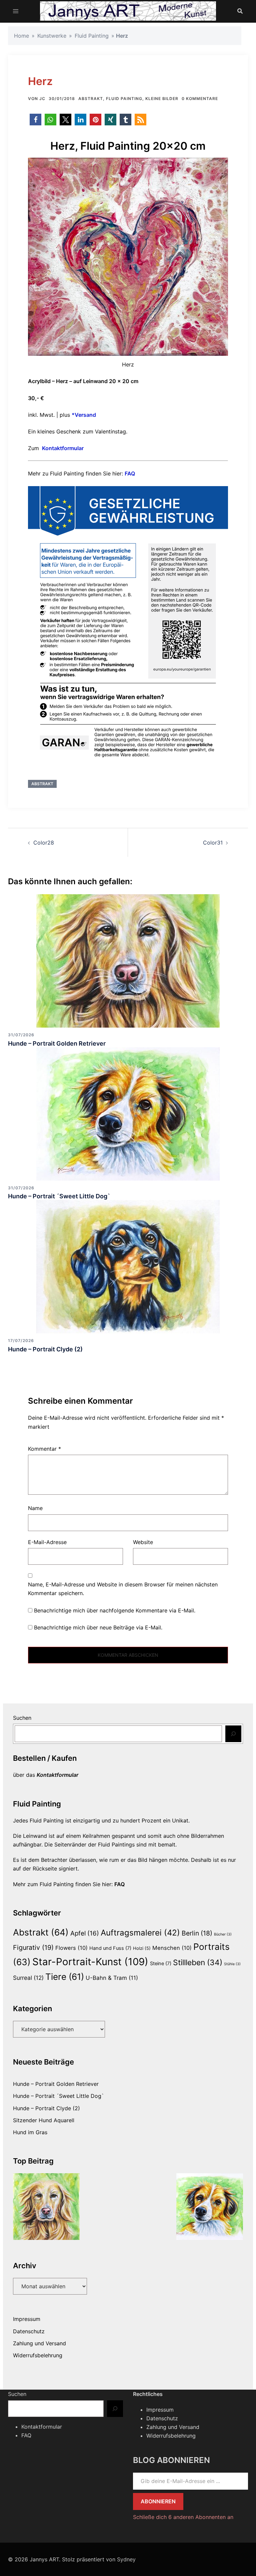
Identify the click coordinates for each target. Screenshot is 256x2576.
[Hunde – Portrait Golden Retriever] (128, 960)
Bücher (223, 1934)
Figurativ (33, 1948)
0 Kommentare (200, 99)
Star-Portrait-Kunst (90, 1962)
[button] (35, 120)
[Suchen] (233, 1734)
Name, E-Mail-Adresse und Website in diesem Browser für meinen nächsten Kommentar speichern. (123, 1589)
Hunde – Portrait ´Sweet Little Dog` (59, 1196)
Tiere (65, 1977)
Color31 (213, 843)
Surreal (28, 1978)
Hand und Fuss (110, 1948)
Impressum (27, 2319)
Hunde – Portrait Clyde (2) (45, 1349)
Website (143, 1542)
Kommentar (44, 1449)
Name (35, 1508)
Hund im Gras (30, 2132)
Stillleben (198, 1963)
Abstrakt (91, 99)
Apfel (85, 1933)
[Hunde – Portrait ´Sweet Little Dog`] (128, 1113)
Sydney (126, 2559)
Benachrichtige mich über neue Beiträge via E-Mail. (98, 1627)
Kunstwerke (52, 36)
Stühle (232, 1964)
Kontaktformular (63, 448)
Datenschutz (29, 2331)
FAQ (130, 473)
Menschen (172, 1948)
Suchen (22, 1718)
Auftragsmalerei (140, 1933)
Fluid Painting (92, 36)
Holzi (142, 1948)
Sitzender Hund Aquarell (44, 2120)
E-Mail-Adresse (47, 1542)
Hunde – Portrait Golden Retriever (57, 1043)
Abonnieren (158, 2501)
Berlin (197, 1933)
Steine (161, 1964)
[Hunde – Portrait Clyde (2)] (128, 1266)
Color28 (44, 843)
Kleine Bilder (162, 99)
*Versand (84, 415)
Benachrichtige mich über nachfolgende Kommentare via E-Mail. (115, 1610)
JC (42, 99)
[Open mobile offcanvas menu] (16, 11)
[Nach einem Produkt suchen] (240, 11)
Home (21, 36)
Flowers (71, 1948)
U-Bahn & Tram (112, 1978)
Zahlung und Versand (39, 2343)
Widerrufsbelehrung (38, 2355)
